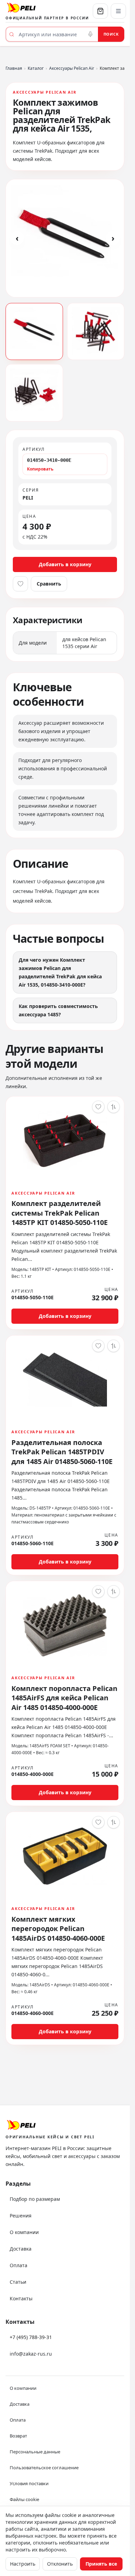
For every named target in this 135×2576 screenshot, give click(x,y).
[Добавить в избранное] (20, 584)
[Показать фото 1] (34, 332)
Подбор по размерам (35, 2199)
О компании (24, 2232)
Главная (14, 68)
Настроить (23, 2564)
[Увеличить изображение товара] (65, 238)
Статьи (18, 2282)
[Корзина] (100, 11)
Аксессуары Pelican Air (72, 68)
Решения (21, 2216)
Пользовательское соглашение (44, 2468)
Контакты (21, 2298)
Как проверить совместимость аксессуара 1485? (58, 1010)
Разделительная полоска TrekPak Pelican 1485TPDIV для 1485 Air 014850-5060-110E (62, 1452)
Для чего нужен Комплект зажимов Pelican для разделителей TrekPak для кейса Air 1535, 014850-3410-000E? (60, 972)
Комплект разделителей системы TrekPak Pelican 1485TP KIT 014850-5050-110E (60, 1213)
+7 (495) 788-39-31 (31, 2337)
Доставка (21, 2249)
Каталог (36, 68)
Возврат (18, 2436)
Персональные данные (35, 2452)
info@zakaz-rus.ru (31, 2354)
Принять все (101, 2564)
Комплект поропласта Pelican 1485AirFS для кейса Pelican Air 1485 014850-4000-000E (64, 1698)
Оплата (19, 2265)
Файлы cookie (24, 2499)
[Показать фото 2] (96, 332)
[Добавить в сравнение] (114, 1107)
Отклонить (60, 2564)
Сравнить (49, 584)
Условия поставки (29, 2483)
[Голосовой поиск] (90, 34)
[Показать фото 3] (34, 393)
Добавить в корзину (65, 564)
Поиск (111, 34)
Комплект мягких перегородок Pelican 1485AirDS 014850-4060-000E (58, 1929)
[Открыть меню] (118, 11)
